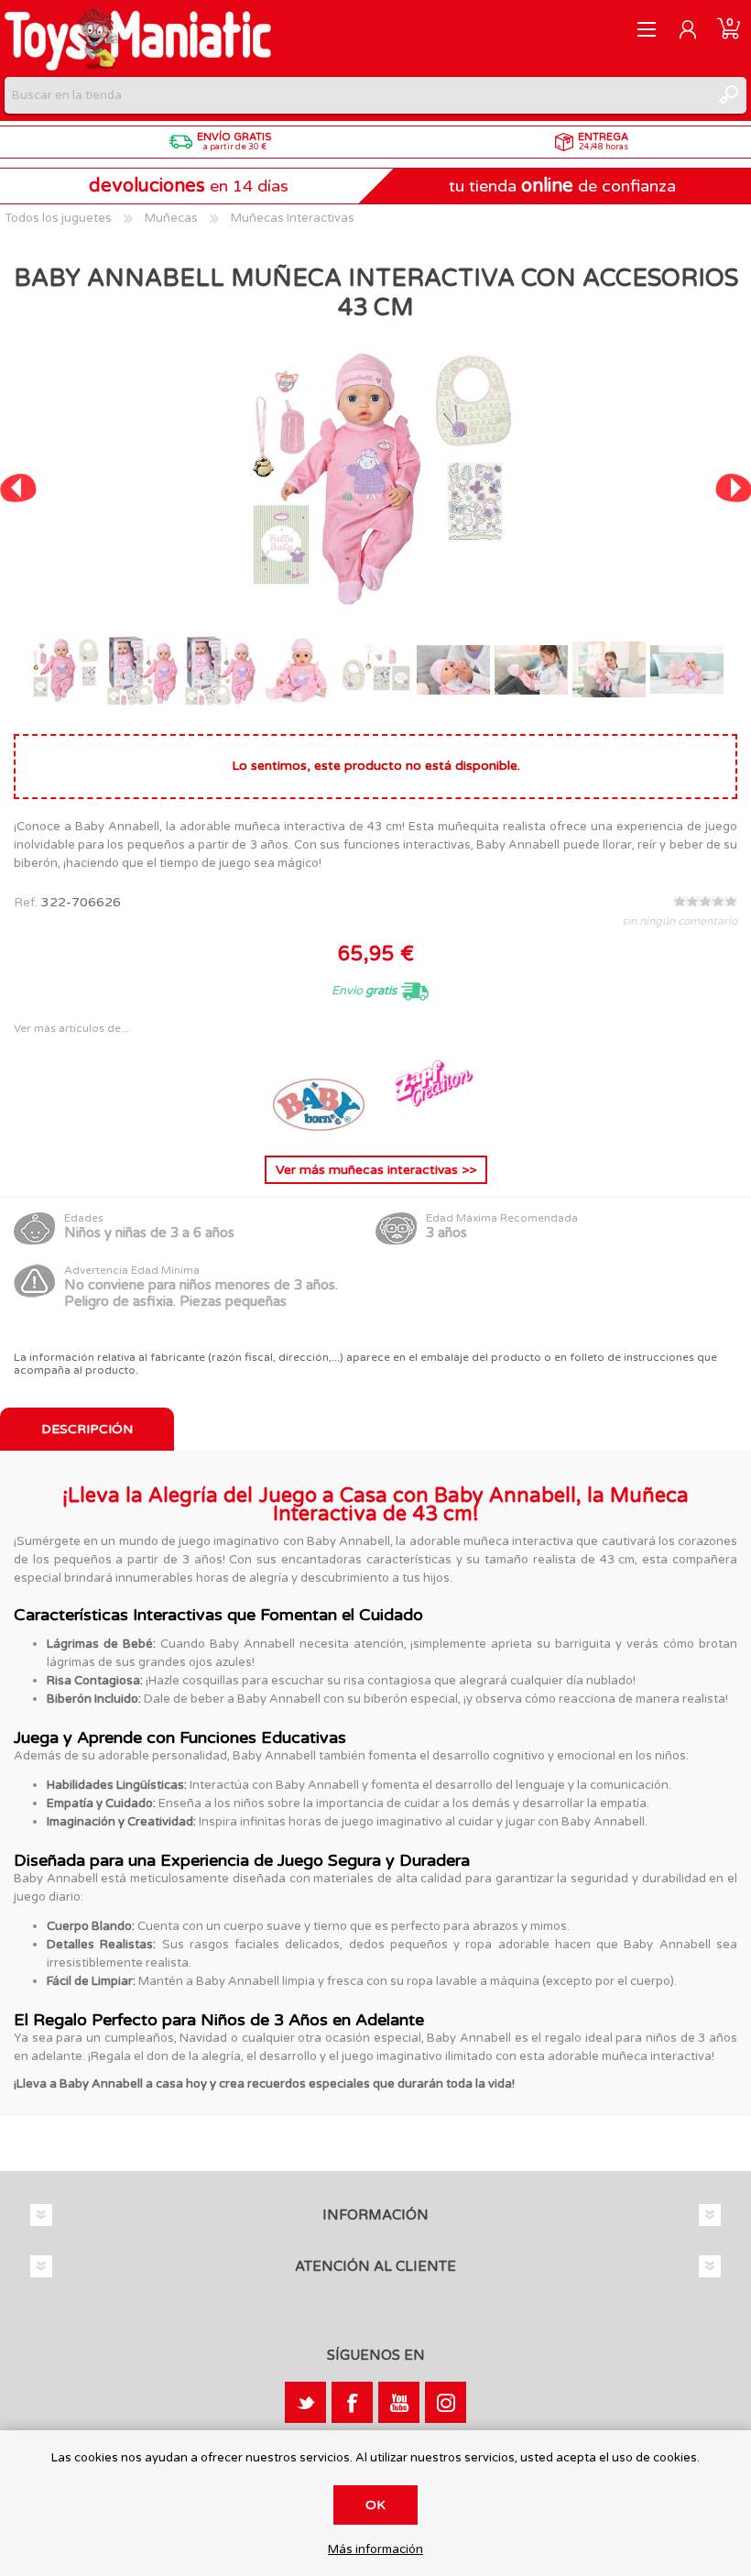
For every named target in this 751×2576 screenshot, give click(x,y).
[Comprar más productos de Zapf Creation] (432, 1127)
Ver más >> (376, 1170)
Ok (375, 2505)
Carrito (729, 29)
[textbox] (357, 95)
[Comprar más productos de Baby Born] (321, 1127)
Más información (375, 2550)
